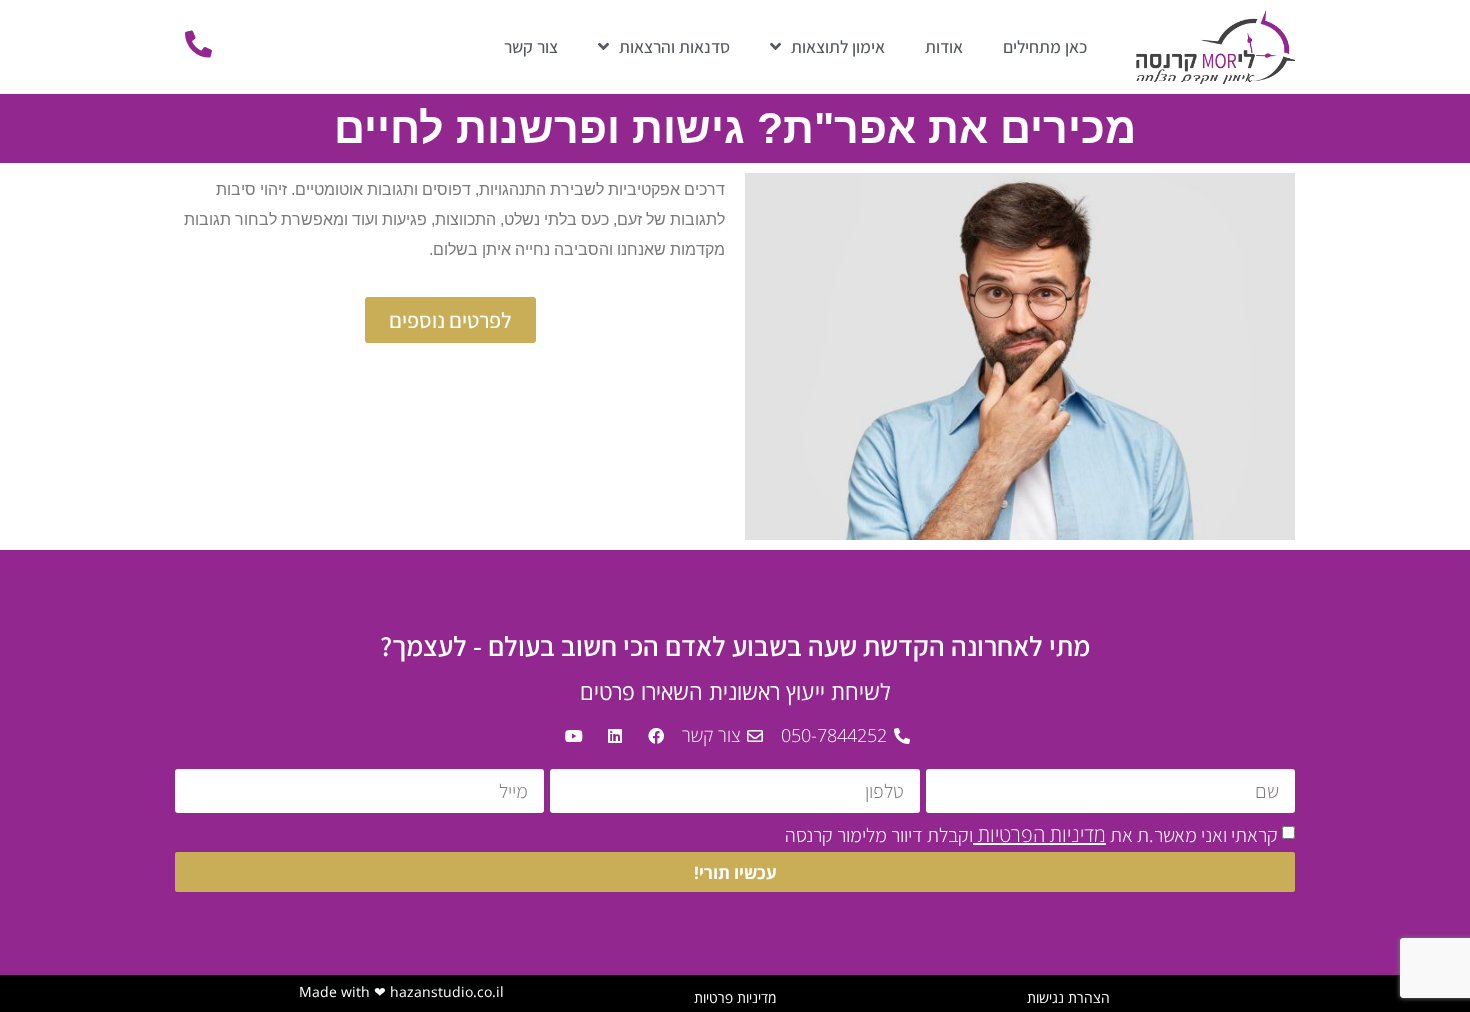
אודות (944, 46)
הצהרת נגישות (1068, 997)
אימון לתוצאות (838, 46)
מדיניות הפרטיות (1039, 834)
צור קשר (531, 46)
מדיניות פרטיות (735, 997)
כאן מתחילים (1045, 46)
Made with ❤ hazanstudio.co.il (401, 991)
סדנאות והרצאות (674, 46)
